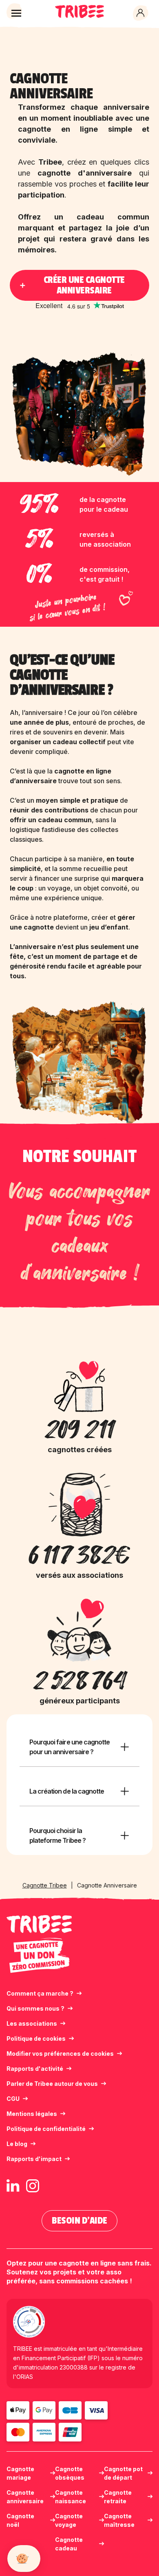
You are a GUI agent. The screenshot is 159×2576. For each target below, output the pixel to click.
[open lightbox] (79, 1065)
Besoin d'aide (79, 2221)
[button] (16, 13)
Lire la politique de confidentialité (48, 2540)
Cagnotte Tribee (45, 1885)
